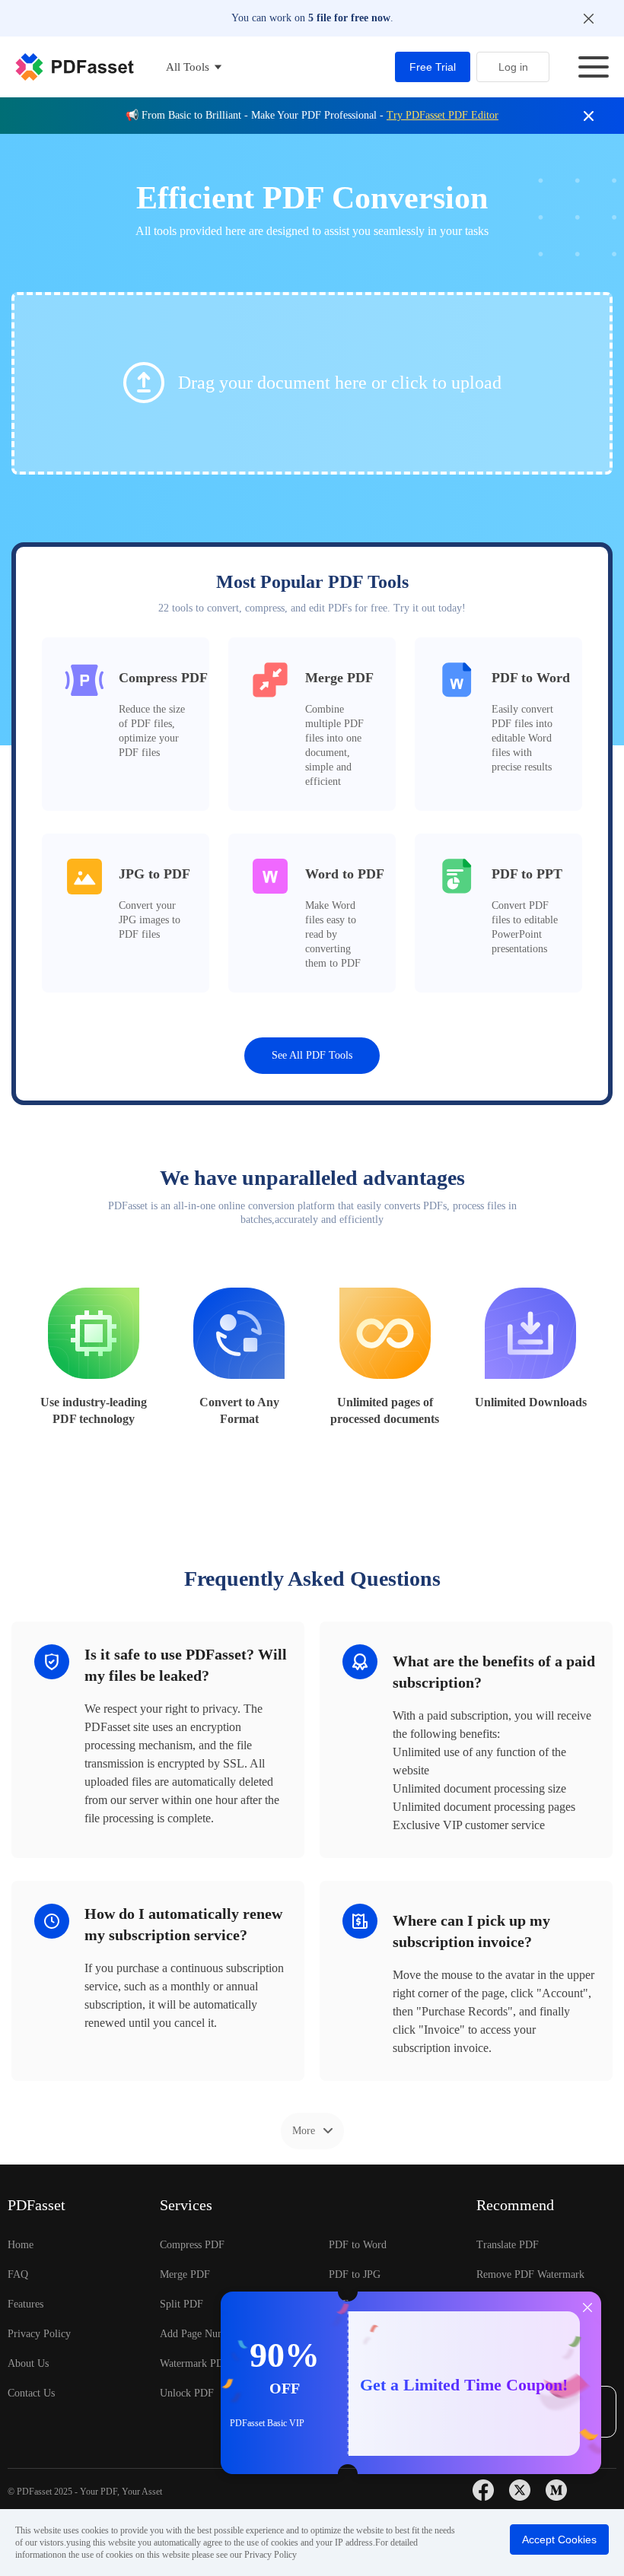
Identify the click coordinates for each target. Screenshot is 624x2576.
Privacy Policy (39, 2334)
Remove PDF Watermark (530, 2274)
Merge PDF (185, 2274)
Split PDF (181, 2304)
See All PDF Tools (312, 1055)
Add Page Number (200, 2334)
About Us (28, 2363)
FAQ (18, 2274)
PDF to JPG (355, 2274)
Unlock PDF (187, 2393)
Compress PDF (192, 2245)
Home (21, 2245)
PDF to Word (358, 2245)
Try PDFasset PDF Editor (443, 115)
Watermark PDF (195, 2363)
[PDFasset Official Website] (75, 67)
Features (25, 2304)
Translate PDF (508, 2245)
